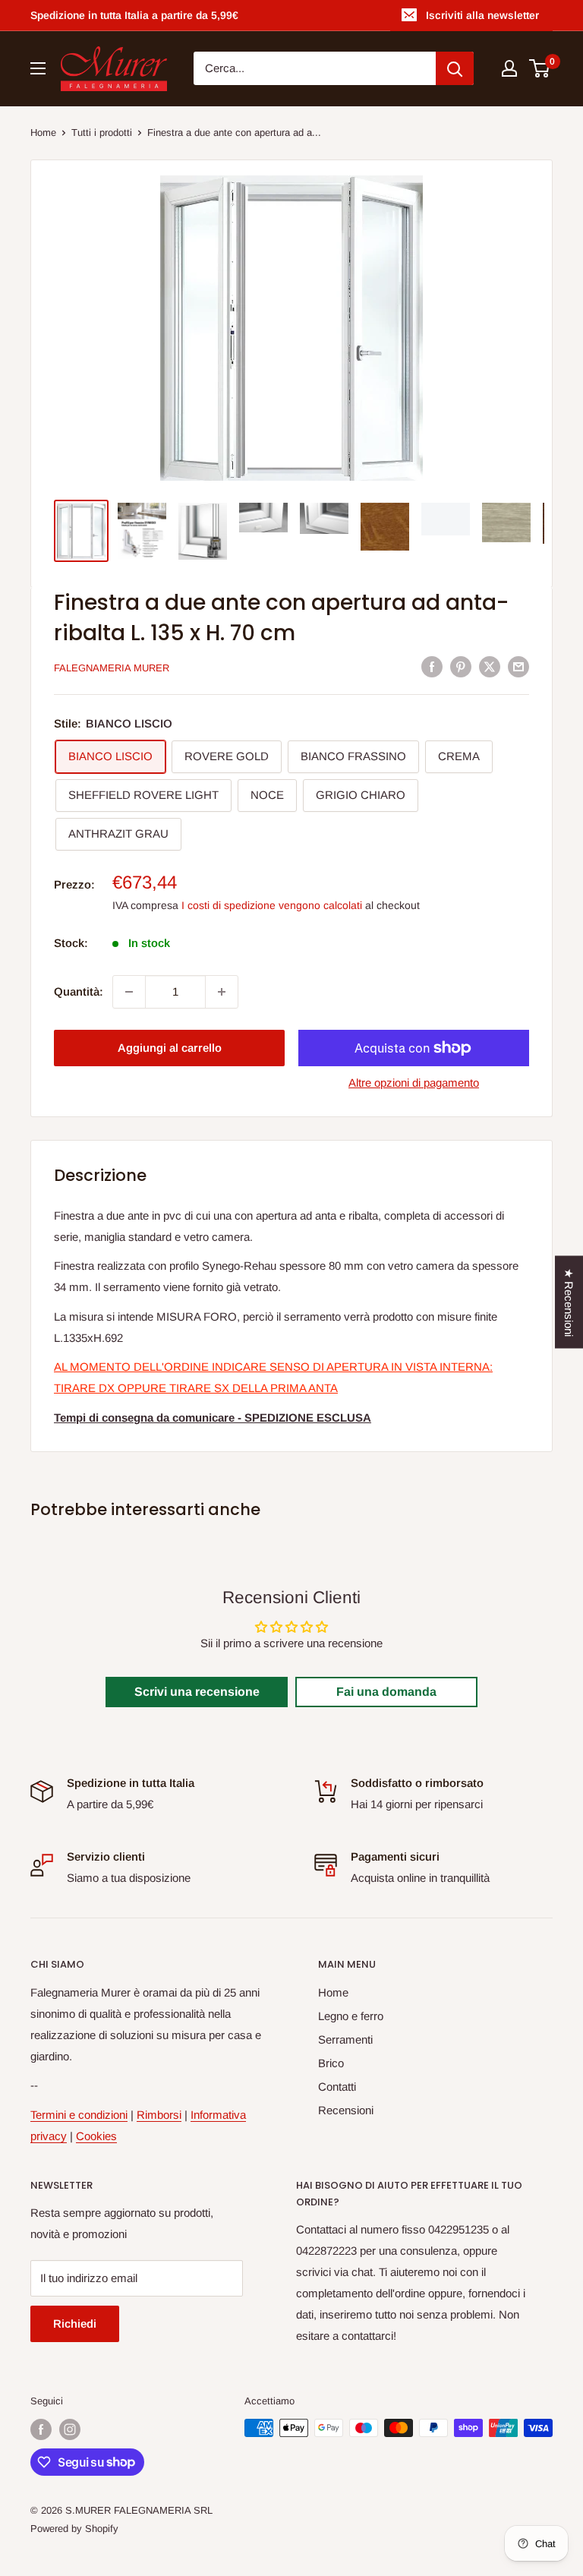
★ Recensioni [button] (569, 1302)
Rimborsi (159, 2115)
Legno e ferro (351, 2016)
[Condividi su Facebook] (432, 666)
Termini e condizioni (79, 2115)
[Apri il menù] (38, 68)
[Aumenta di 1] (222, 992)
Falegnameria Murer (112, 668)
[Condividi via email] (518, 666)
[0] (540, 68)
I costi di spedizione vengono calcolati (272, 905)
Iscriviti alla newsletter (482, 15)
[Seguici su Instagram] (70, 2429)
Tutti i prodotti (102, 133)
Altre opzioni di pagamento (414, 1083)
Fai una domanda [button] (386, 1692)
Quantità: (79, 991)
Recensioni (346, 2110)
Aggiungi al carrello (170, 1048)
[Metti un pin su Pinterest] (461, 666)
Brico (331, 2063)
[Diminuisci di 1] (129, 992)
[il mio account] (509, 68)
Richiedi (75, 2323)
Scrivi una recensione (197, 1692)
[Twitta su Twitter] (490, 666)
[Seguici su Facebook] (41, 2429)
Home (43, 133)
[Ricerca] (455, 68)
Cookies (96, 2136)
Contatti (337, 2087)
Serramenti (345, 2039)
